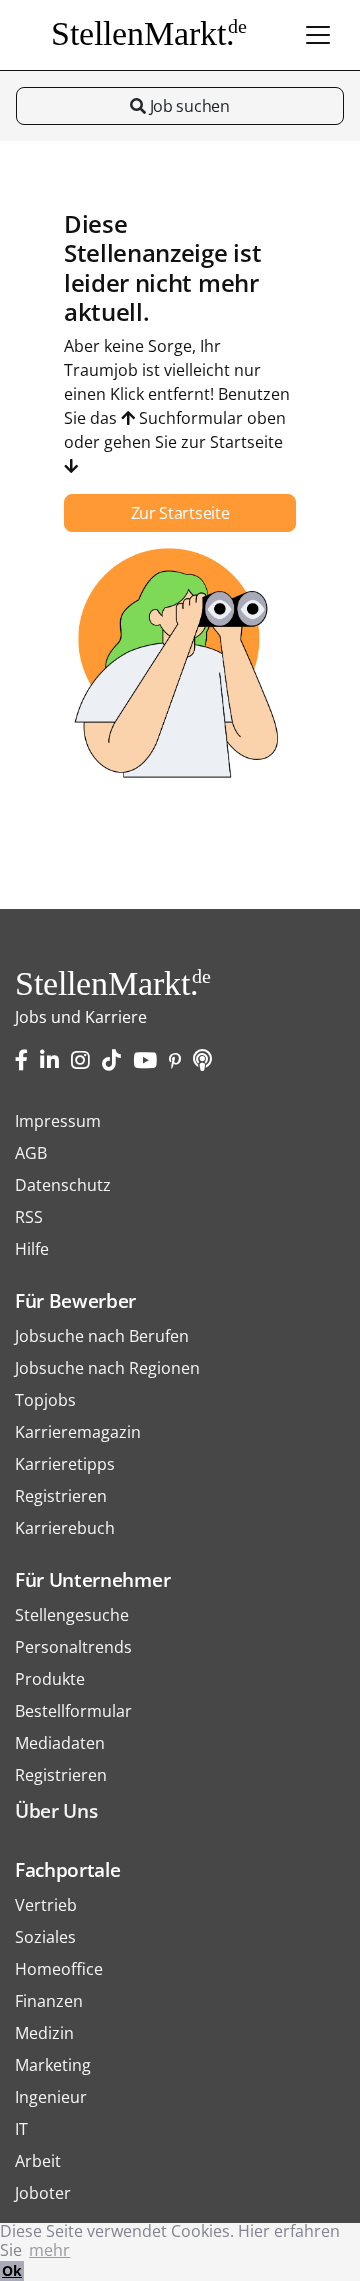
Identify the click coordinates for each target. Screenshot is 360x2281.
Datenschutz (63, 1185)
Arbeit (38, 2161)
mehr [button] (49, 2250)
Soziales (45, 1937)
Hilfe (32, 1249)
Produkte (50, 1679)
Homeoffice (59, 1969)
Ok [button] (12, 2270)
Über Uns (56, 1810)
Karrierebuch (65, 1528)
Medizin (44, 2033)
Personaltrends (73, 1647)
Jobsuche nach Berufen (102, 1336)
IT (21, 2129)
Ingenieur (51, 2097)
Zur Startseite (180, 513)
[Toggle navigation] (318, 35)
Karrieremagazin (78, 1432)
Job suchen (187, 106)
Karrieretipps (65, 1464)
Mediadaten (60, 1743)
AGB (31, 1153)
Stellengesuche (72, 1615)
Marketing (53, 2065)
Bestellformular (73, 1711)
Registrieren (61, 1496)
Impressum (58, 1121)
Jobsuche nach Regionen (107, 1368)
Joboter (43, 2193)
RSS (29, 1217)
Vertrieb (46, 1905)
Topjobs (45, 1400)
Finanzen (49, 2001)
